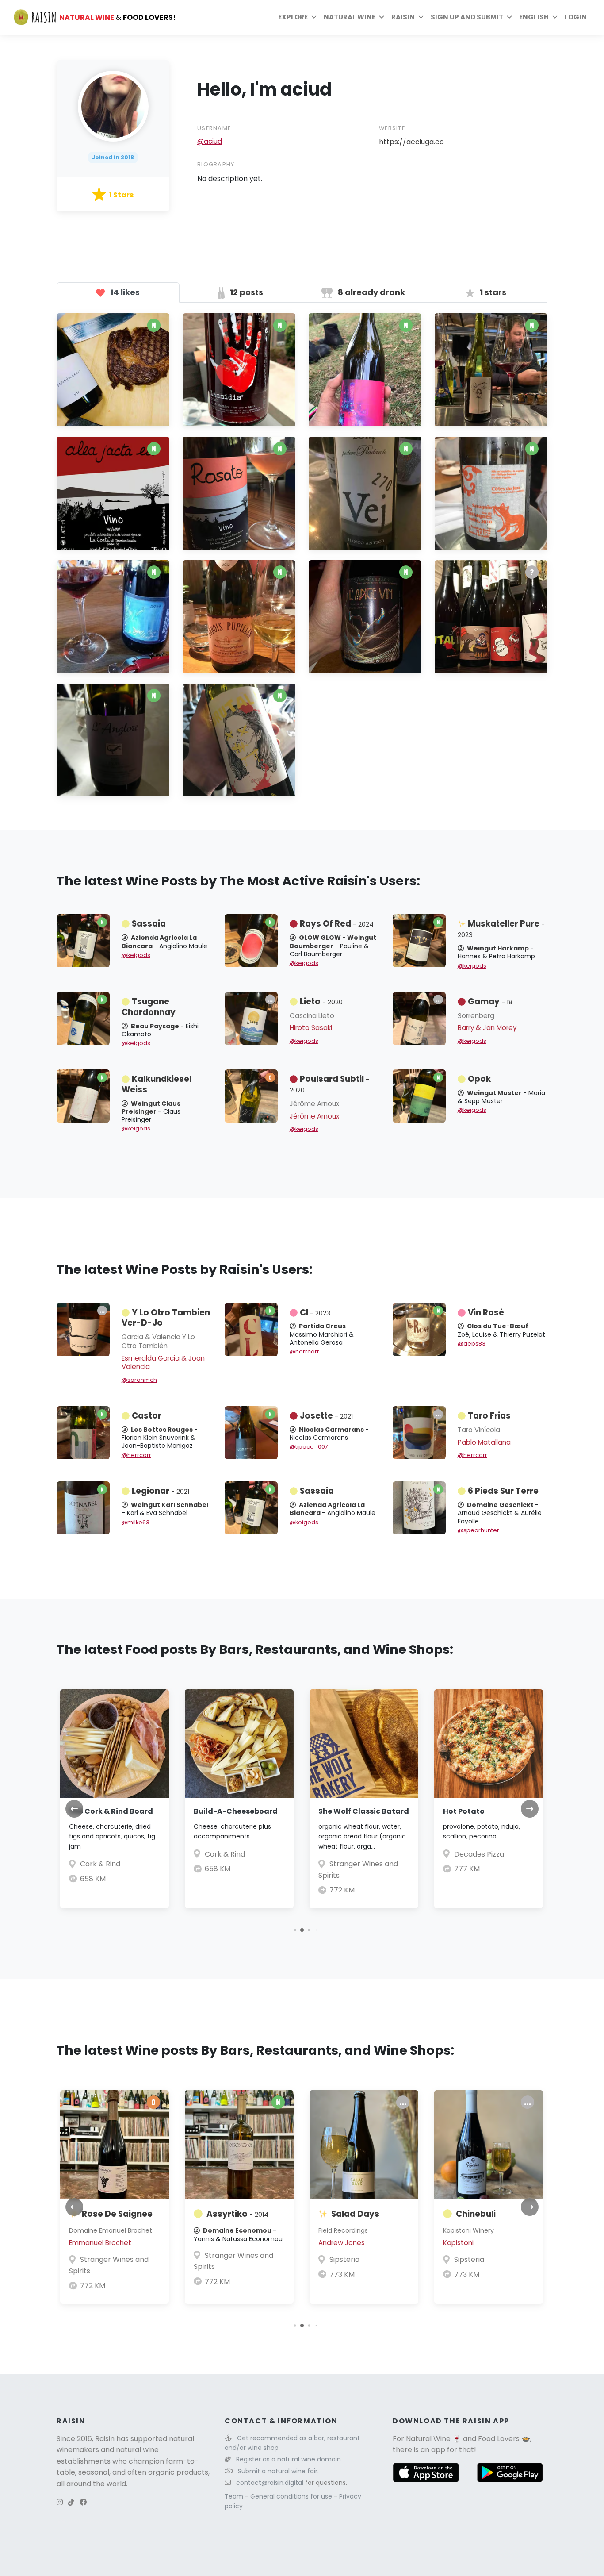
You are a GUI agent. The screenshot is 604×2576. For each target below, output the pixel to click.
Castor (147, 1416)
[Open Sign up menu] (509, 17)
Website (392, 128)
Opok (479, 1079)
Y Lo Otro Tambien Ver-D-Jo (166, 1318)
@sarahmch (139, 1380)
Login (576, 17)
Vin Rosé (486, 1313)
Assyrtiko (237, 2214)
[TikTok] (71, 2502)
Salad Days (355, 2214)
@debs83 (472, 1344)
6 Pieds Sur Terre (503, 1491)
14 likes (124, 292)
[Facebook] (83, 2502)
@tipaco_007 (309, 1447)
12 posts (246, 292)
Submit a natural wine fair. (278, 2471)
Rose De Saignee (117, 2214)
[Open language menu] (555, 17)
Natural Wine (428, 2439)
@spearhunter (478, 1530)
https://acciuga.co (411, 142)
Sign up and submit (467, 17)
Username (214, 128)
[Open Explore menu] (314, 17)
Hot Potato (464, 1811)
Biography (216, 164)
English (534, 17)
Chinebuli (476, 2214)
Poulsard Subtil (329, 1084)
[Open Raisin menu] (421, 17)
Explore (293, 17)
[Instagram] (60, 2502)
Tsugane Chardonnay (149, 1007)
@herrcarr (304, 1351)
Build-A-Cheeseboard (236, 1811)
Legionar (161, 1491)
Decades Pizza (479, 1854)
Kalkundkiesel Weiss (157, 1084)
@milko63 (136, 1522)
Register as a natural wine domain (289, 2459)
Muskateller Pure (501, 929)
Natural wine (350, 17)
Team (235, 2496)
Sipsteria (344, 2259)
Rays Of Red (337, 924)
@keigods (136, 955)
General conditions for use (292, 2496)
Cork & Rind (100, 1864)
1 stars (492, 292)
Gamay (490, 1002)
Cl (315, 1313)
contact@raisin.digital (270, 2483)
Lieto (321, 1002)
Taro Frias (489, 1416)
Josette (326, 1416)
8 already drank (371, 292)
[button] (295, 1930)
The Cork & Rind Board (111, 1811)
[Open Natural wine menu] (382, 17)
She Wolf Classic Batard (364, 1811)
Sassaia (149, 924)
